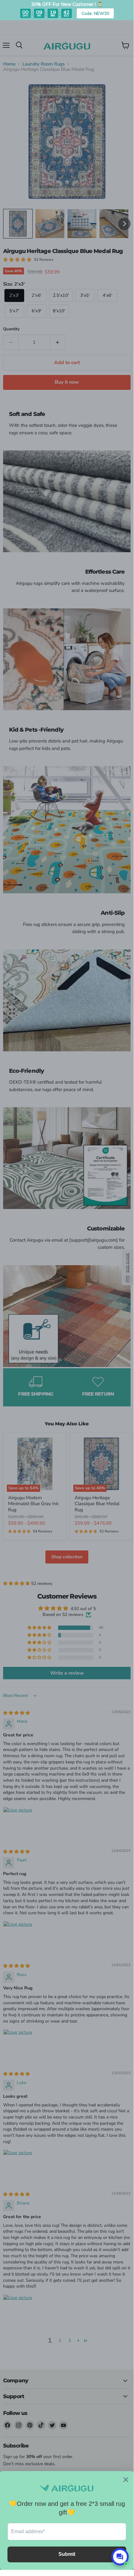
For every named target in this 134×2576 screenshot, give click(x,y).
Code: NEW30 (95, 13)
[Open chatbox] (120, 2557)
